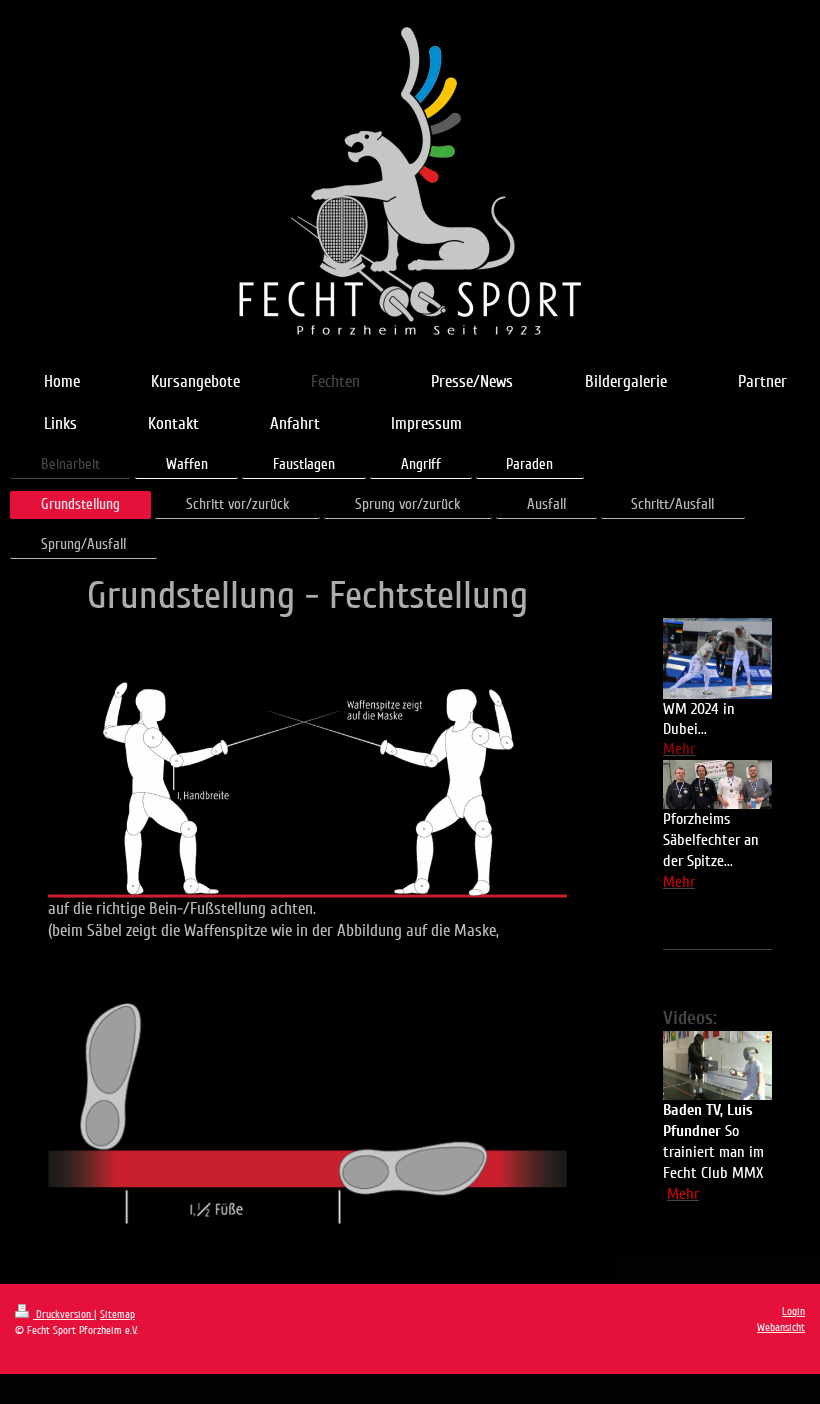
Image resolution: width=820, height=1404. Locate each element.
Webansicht (781, 1327)
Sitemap (117, 1314)
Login (793, 1311)
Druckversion (63, 1314)
